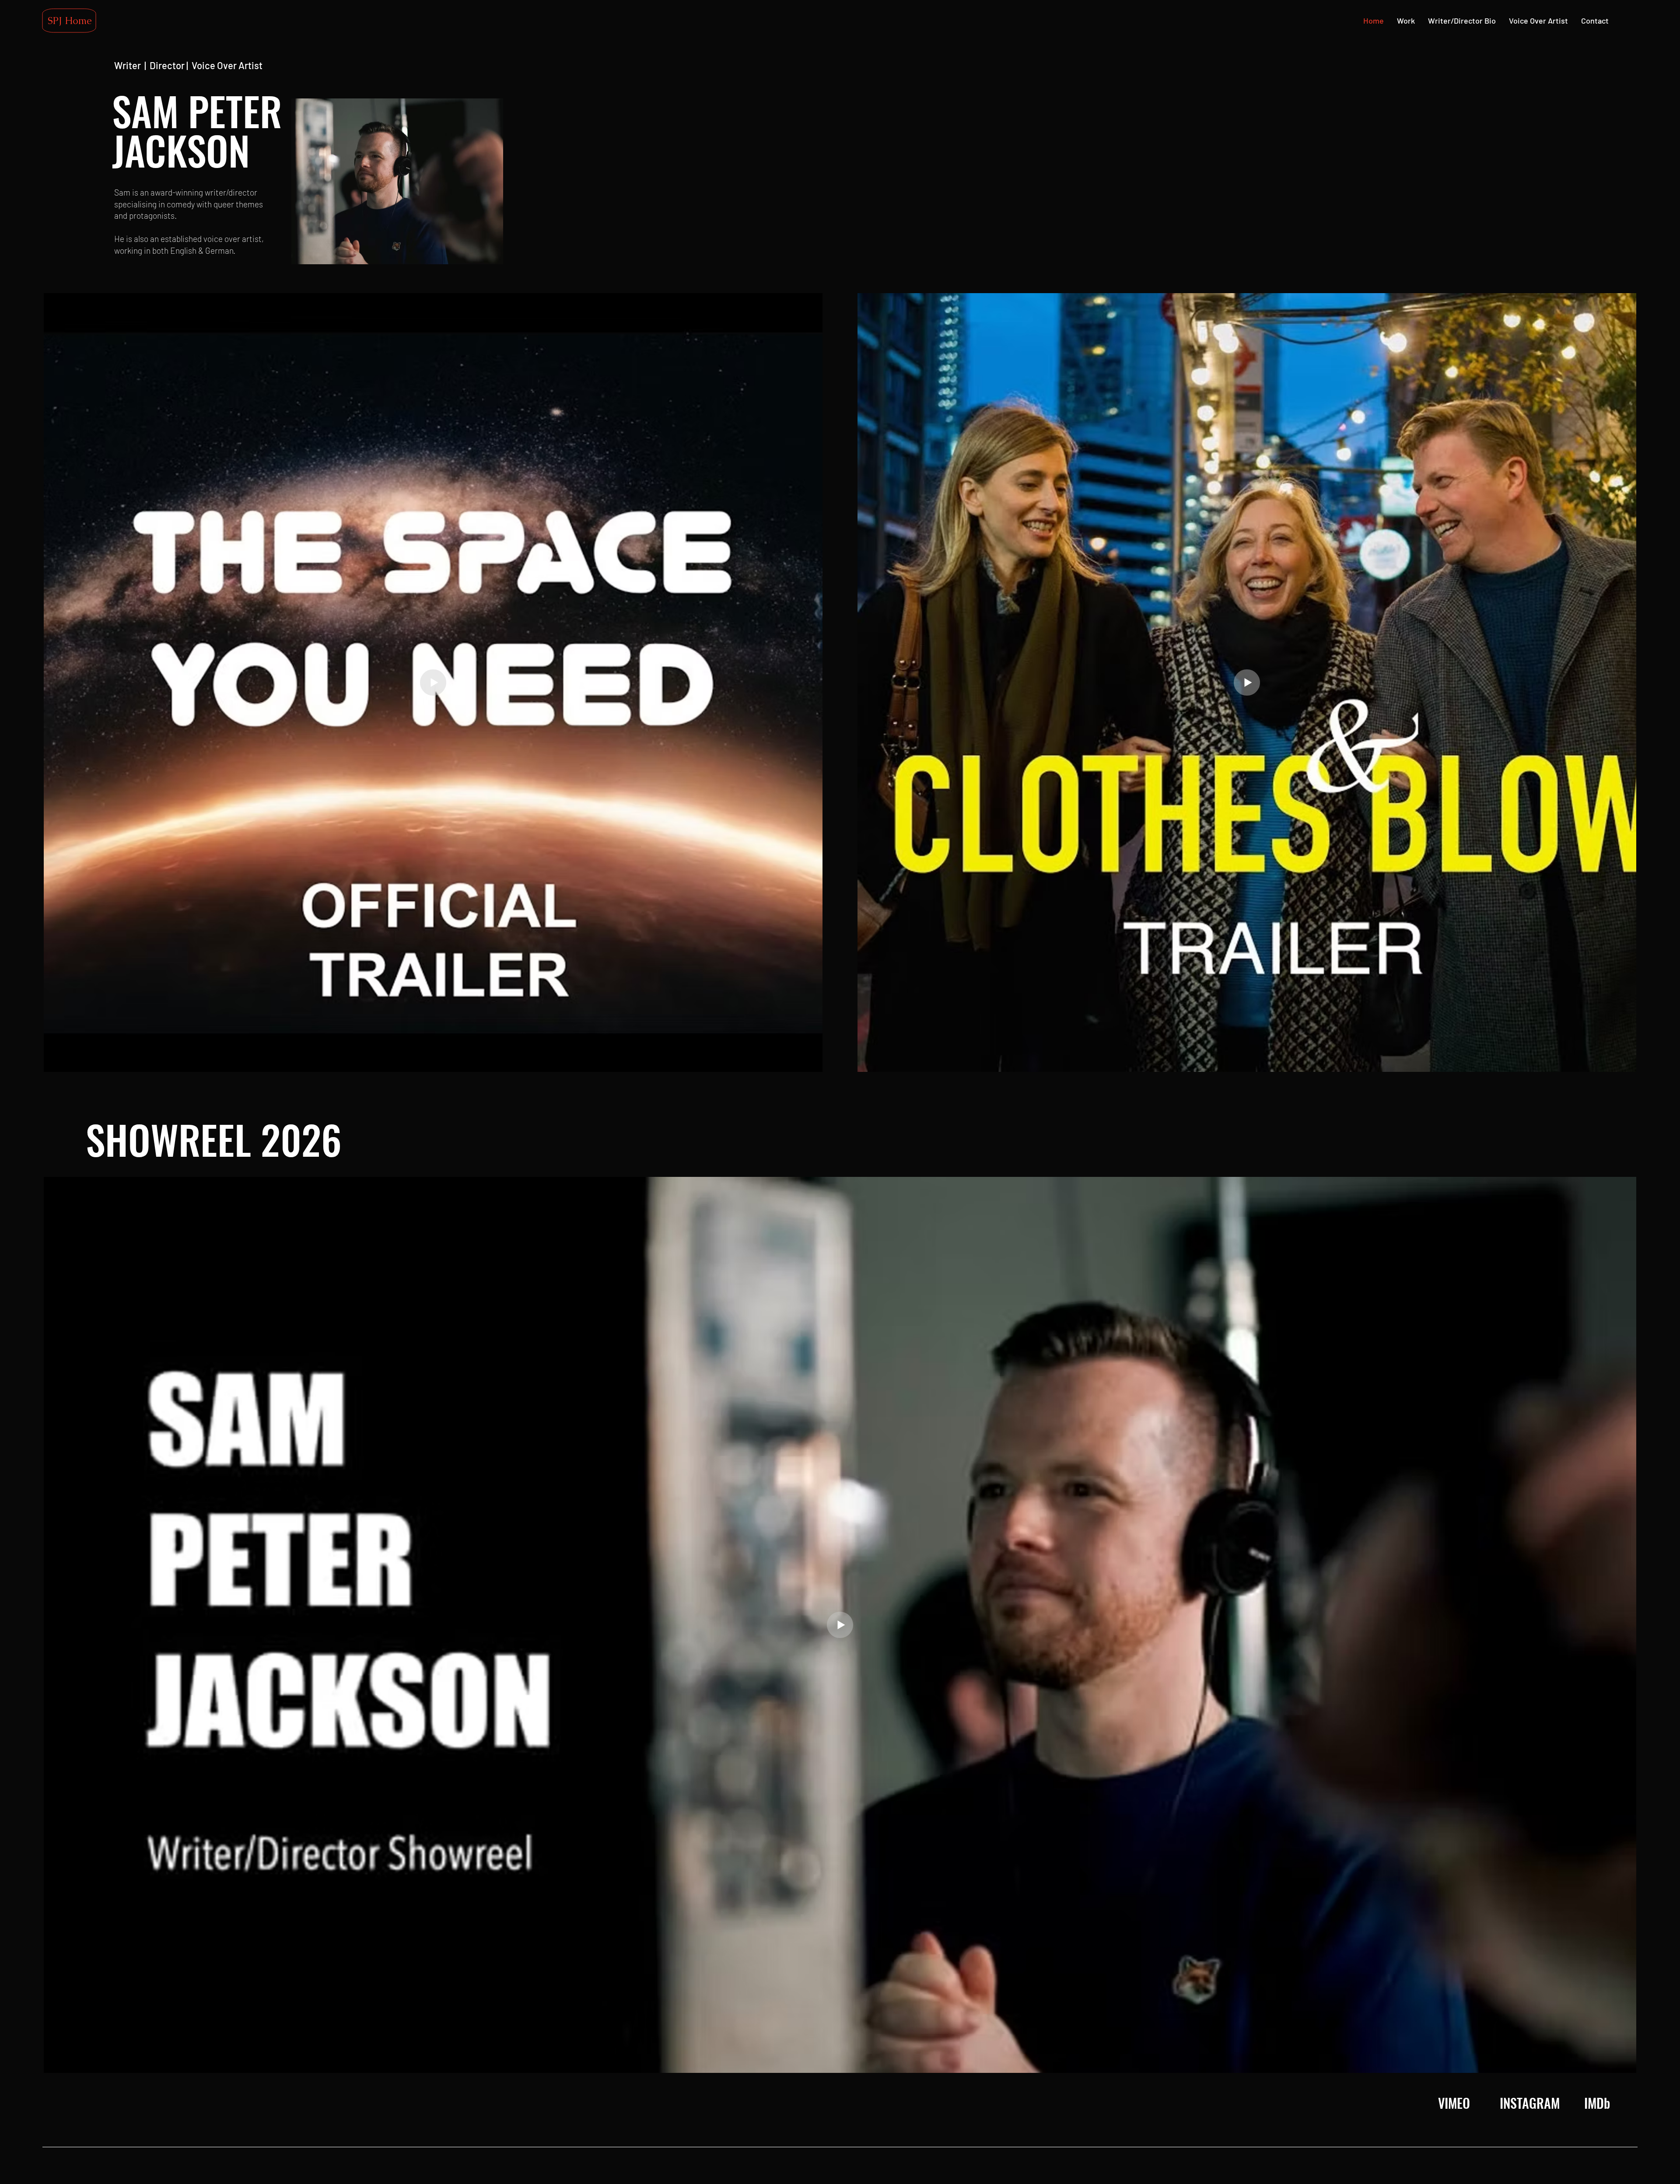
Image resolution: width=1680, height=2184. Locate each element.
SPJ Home (70, 21)
